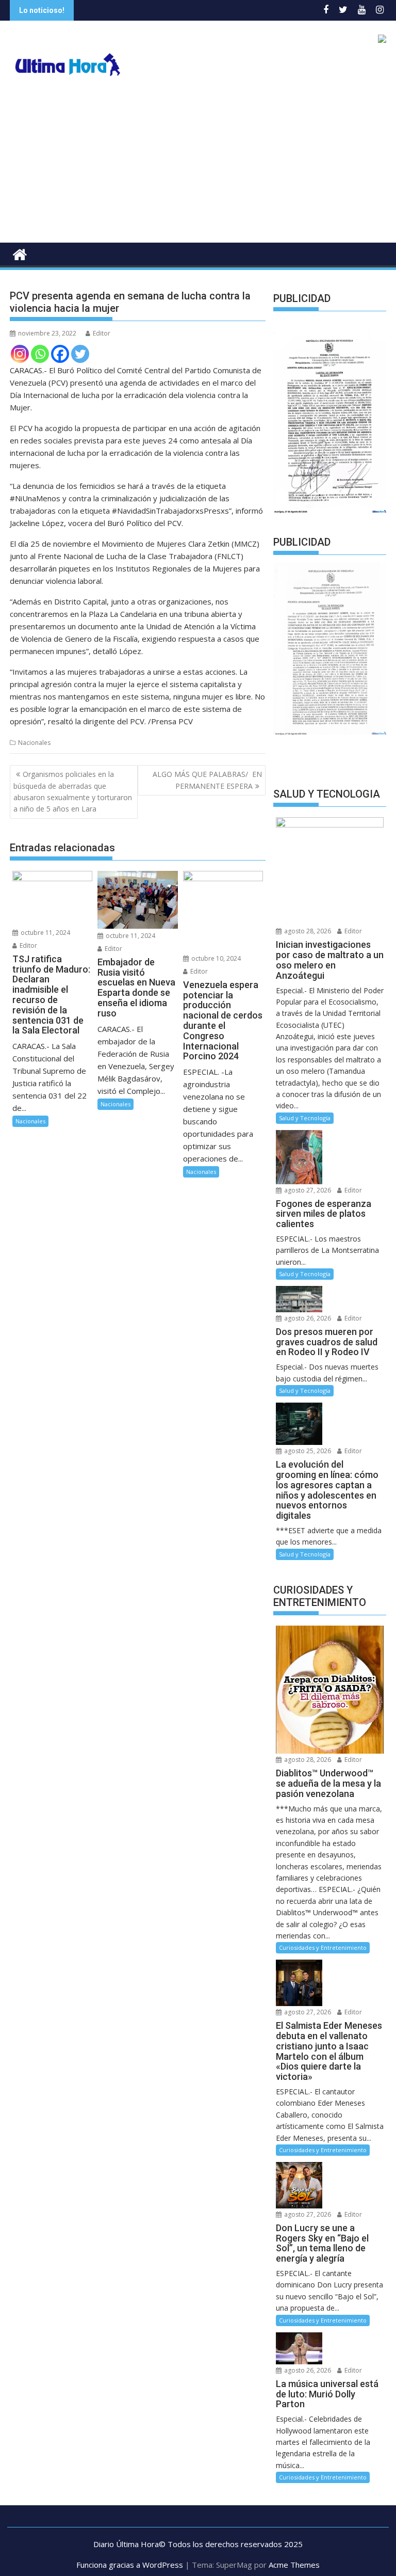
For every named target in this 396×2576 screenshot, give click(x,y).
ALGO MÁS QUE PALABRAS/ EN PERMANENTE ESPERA (207, 780)
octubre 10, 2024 (215, 958)
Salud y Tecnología (305, 1118)
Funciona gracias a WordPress (130, 2565)
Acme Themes (294, 2565)
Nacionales (34, 743)
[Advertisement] (198, 165)
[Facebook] (60, 354)
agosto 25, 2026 (307, 1451)
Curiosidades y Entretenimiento (323, 1948)
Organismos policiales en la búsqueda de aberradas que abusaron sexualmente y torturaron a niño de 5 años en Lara (73, 791)
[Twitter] (80, 354)
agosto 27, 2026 (307, 1190)
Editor (102, 333)
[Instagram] (20, 354)
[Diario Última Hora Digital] (20, 253)
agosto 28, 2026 (307, 932)
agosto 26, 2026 (307, 1318)
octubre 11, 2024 (45, 933)
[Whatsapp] (40, 354)
